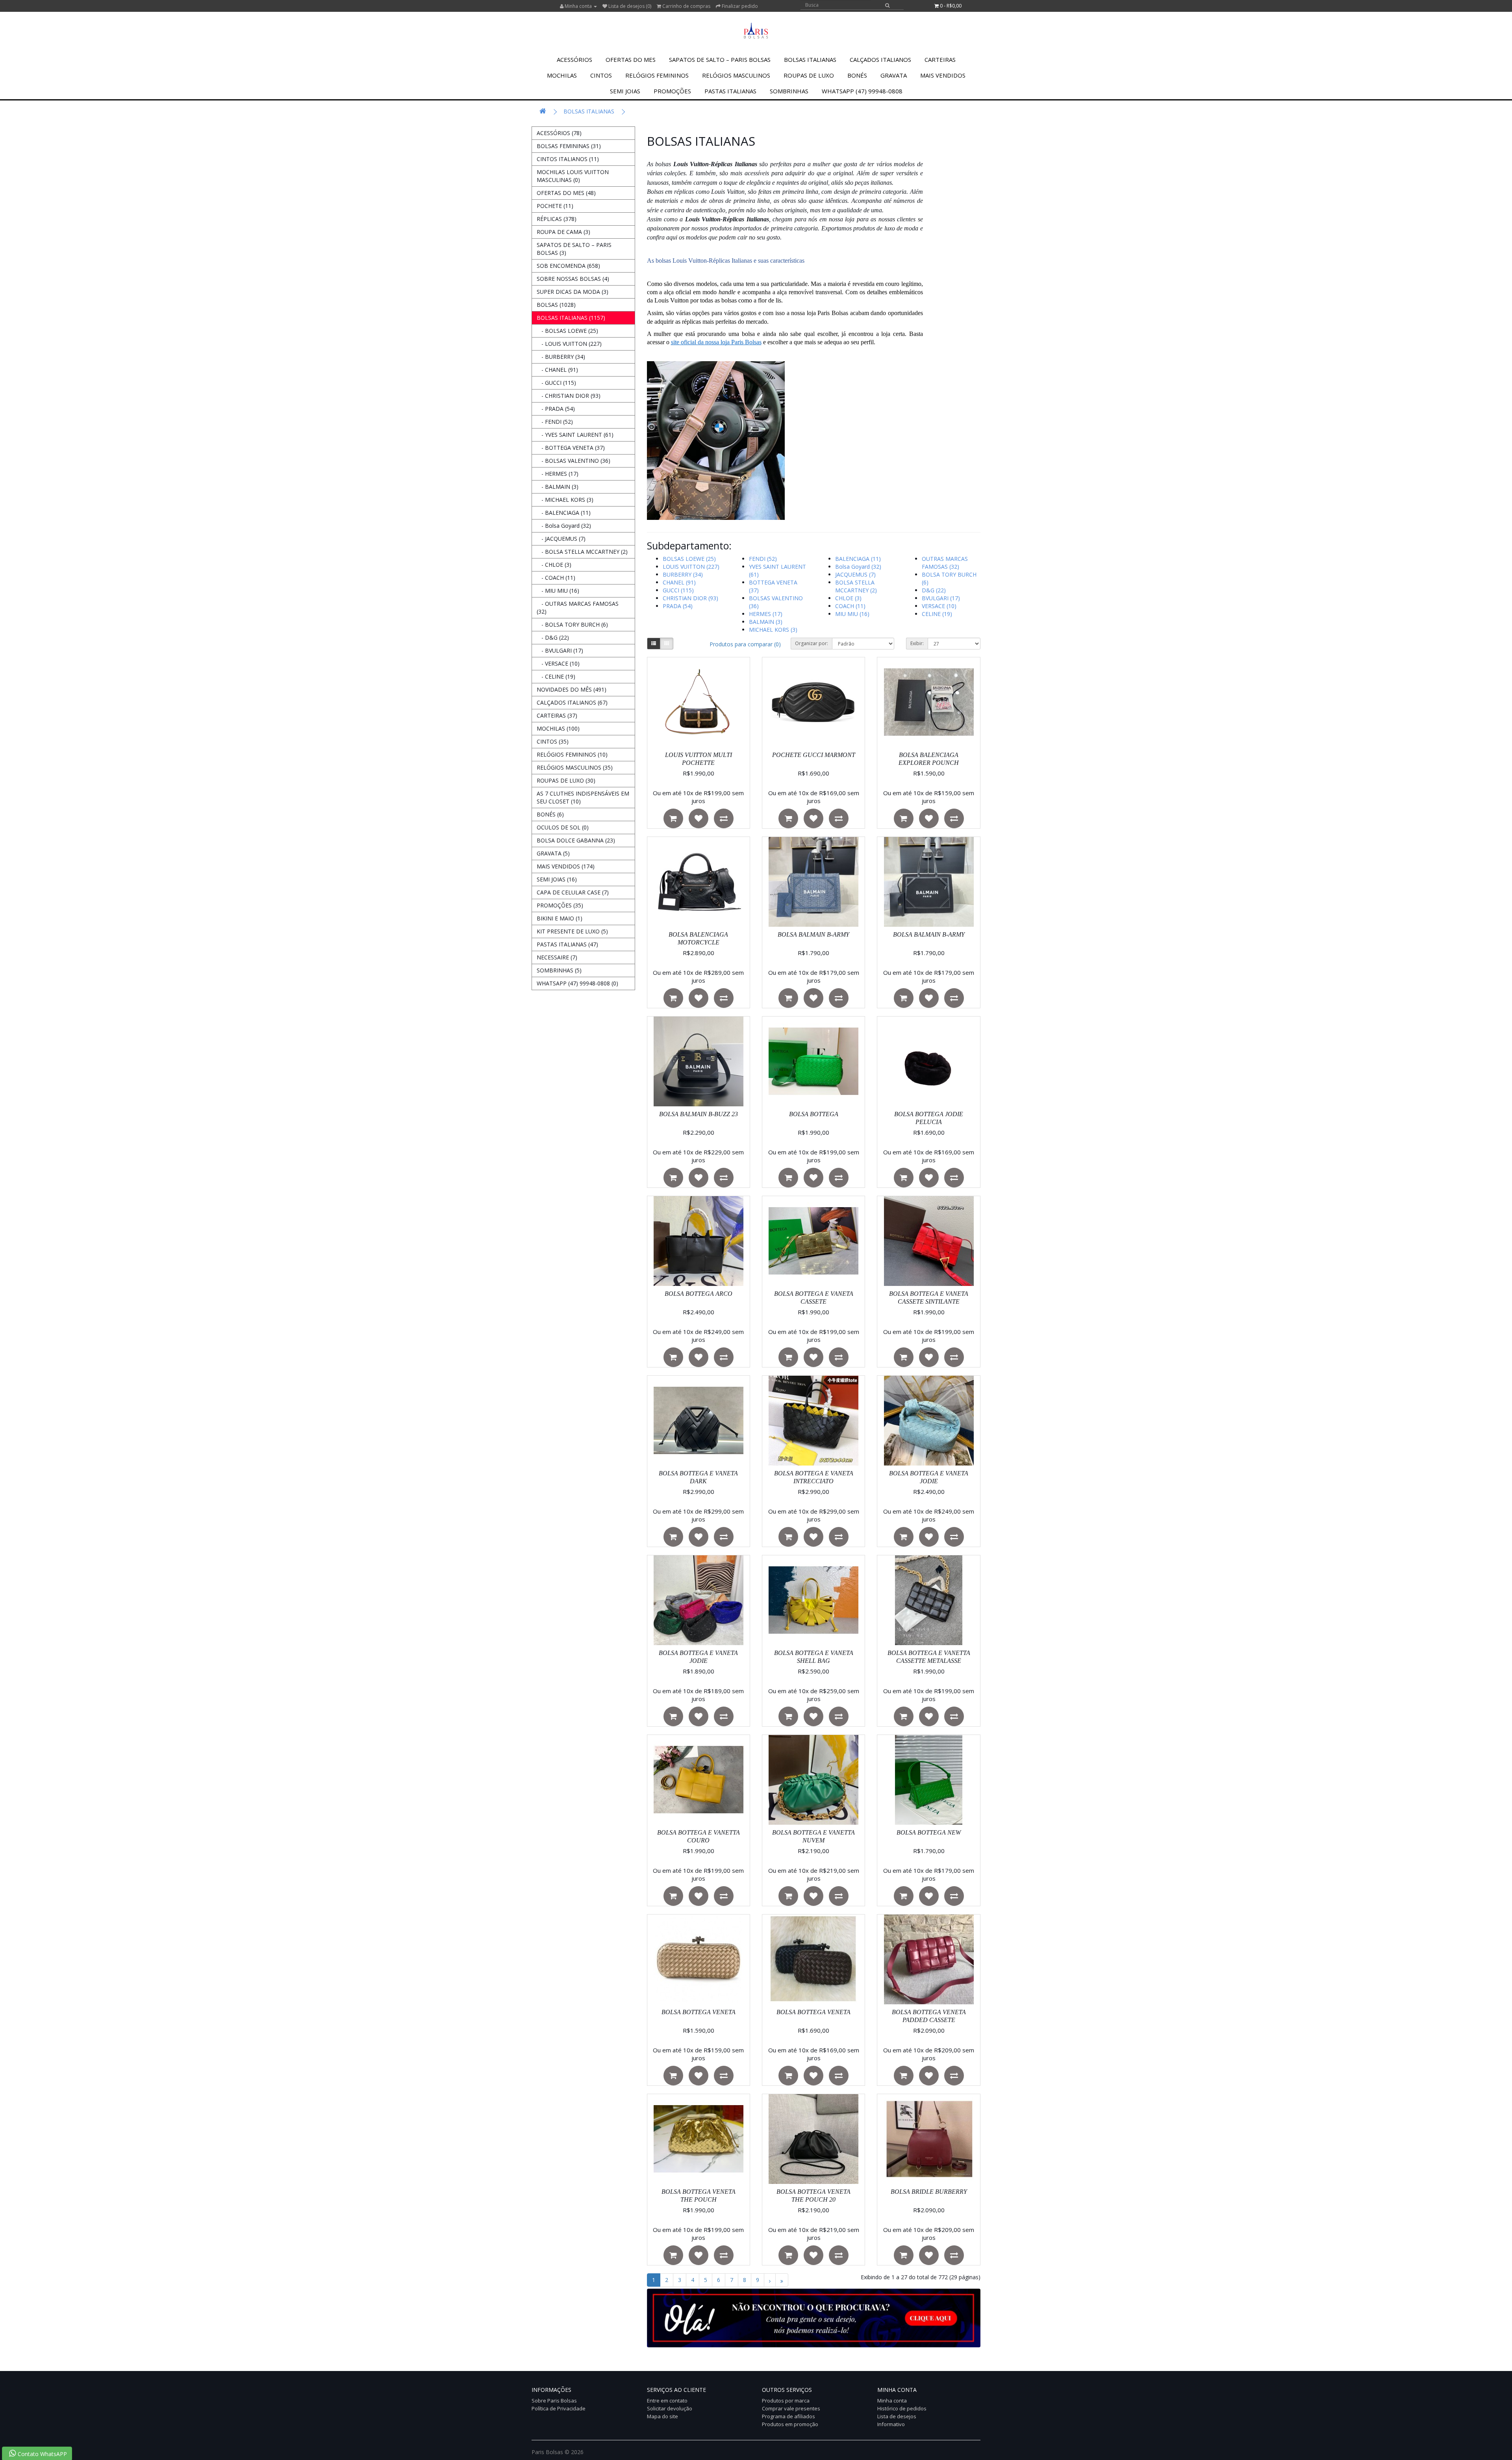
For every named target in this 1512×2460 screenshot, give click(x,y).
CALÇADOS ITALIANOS (880, 59)
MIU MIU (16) (852, 614)
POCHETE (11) (555, 206)
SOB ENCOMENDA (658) (568, 266)
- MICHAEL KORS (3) (565, 500)
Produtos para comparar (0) (745, 644)
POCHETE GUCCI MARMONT (814, 755)
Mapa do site (662, 2416)
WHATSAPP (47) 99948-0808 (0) (577, 983)
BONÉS (857, 75)
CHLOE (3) (848, 598)
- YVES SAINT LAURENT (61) (575, 435)
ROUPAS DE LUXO (809, 75)
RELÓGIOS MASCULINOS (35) (575, 767)
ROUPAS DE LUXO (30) (566, 780)
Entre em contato (667, 2401)
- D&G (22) (553, 637)
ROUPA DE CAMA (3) (563, 232)
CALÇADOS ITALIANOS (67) (572, 702)
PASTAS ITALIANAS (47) (567, 944)
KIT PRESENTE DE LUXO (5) (572, 931)
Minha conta (892, 2401)
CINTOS (601, 75)
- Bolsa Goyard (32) (564, 526)
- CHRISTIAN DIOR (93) (569, 396)
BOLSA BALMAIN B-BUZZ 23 (699, 1114)
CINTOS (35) (553, 741)
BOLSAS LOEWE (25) (689, 559)
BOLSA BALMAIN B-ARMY (813, 934)
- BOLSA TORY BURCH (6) (572, 624)
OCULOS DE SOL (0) (563, 827)
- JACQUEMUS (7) (561, 539)
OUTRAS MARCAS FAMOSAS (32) (945, 563)
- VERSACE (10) (558, 663)
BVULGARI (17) (941, 598)
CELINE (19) (937, 614)
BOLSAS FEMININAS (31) (569, 146)
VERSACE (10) (939, 606)
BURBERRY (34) (683, 574)
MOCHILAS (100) (558, 728)
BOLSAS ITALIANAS (810, 59)
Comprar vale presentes (791, 2408)
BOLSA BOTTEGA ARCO (699, 1294)
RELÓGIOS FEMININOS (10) (572, 754)
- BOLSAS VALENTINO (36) (573, 461)
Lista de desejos (897, 2416)
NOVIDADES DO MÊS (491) (572, 689)
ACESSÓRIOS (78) (559, 133)
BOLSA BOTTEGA (814, 1114)
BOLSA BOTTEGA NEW (929, 1832)
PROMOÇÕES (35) (560, 905)
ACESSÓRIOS (574, 59)
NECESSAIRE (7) (557, 957)
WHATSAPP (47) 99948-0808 (862, 91)
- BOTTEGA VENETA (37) (571, 448)
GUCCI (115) (678, 590)
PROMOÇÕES (672, 91)
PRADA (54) (678, 606)
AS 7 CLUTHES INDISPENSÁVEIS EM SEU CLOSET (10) (583, 797)
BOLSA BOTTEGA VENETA (699, 2012)
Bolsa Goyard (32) (858, 567)
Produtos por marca (786, 2401)
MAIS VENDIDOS (943, 75)
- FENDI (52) (555, 422)
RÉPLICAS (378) (557, 219)
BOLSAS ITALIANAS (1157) (571, 318)
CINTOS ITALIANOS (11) (568, 159)
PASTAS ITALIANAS (730, 91)
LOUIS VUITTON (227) (691, 567)
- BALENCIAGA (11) (564, 513)
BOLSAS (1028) (556, 305)
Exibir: (917, 643)
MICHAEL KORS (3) (773, 630)
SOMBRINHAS (789, 91)
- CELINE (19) (556, 676)
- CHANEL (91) (557, 370)
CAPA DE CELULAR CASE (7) (573, 892)
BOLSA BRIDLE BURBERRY (929, 2192)
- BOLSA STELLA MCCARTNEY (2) (582, 552)
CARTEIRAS (940, 59)
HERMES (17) (766, 614)
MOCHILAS (562, 75)
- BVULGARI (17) (560, 650)
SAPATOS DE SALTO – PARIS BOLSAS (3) (574, 249)
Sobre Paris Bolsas (554, 2401)
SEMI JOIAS (625, 91)
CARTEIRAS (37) (557, 715)
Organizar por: (812, 643)
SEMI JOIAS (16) (557, 879)
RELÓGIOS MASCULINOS (736, 75)
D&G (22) (934, 590)
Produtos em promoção (790, 2424)
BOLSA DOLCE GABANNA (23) (576, 840)
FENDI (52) (763, 559)
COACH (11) (850, 606)
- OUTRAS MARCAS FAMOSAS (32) (578, 608)
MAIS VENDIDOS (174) (566, 866)
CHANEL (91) (679, 582)
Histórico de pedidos (902, 2408)
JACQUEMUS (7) (855, 574)
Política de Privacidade (559, 2408)
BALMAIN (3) (766, 622)
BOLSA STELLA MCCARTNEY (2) (856, 586)
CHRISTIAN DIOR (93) (690, 598)
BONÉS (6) (550, 814)
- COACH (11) (556, 578)
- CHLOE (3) (554, 565)
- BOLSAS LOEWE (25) (567, 331)
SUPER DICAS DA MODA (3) (573, 292)
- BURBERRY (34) (561, 357)
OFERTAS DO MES (631, 59)
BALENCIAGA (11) (858, 559)
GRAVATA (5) (553, 853)
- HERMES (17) (558, 474)
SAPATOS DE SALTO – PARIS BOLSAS (720, 59)
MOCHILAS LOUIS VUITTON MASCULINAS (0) (573, 176)
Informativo (891, 2424)
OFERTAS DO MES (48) (566, 193)
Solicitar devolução (670, 2408)
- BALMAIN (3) (558, 487)
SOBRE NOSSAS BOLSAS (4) (573, 279)
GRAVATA (894, 75)
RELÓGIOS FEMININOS (657, 75)
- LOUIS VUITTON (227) (569, 344)
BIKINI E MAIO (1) (560, 918)
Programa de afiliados (788, 2416)
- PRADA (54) (556, 409)
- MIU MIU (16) (558, 591)
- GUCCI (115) (556, 383)
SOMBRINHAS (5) (559, 970)
